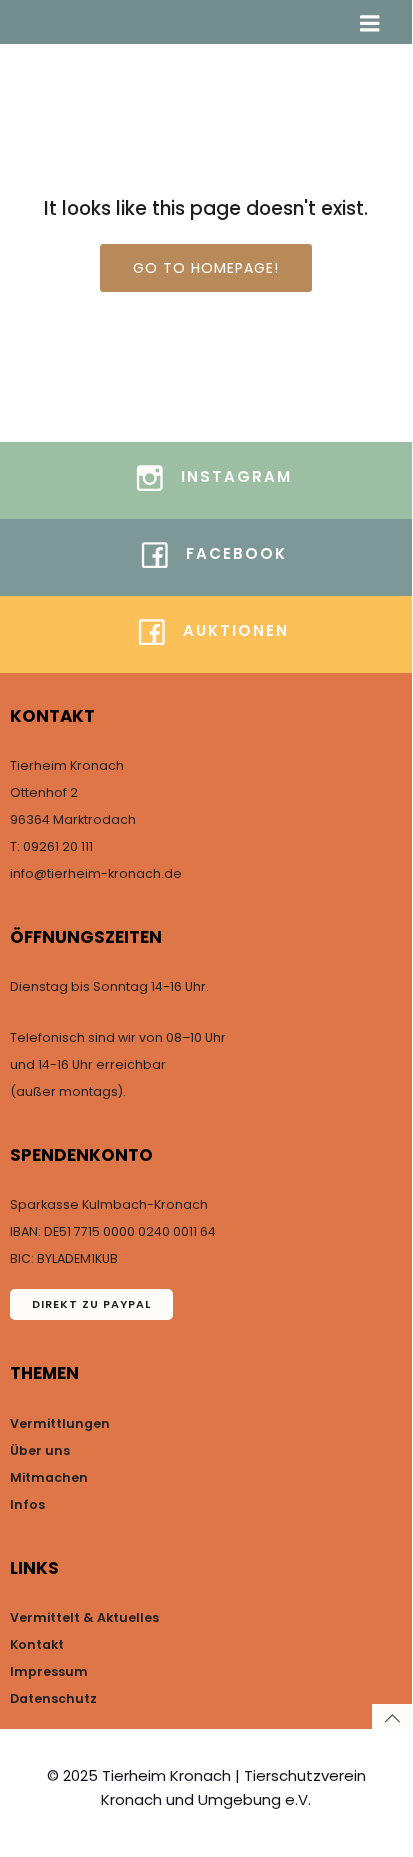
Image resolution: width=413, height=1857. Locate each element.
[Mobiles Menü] (370, 24)
